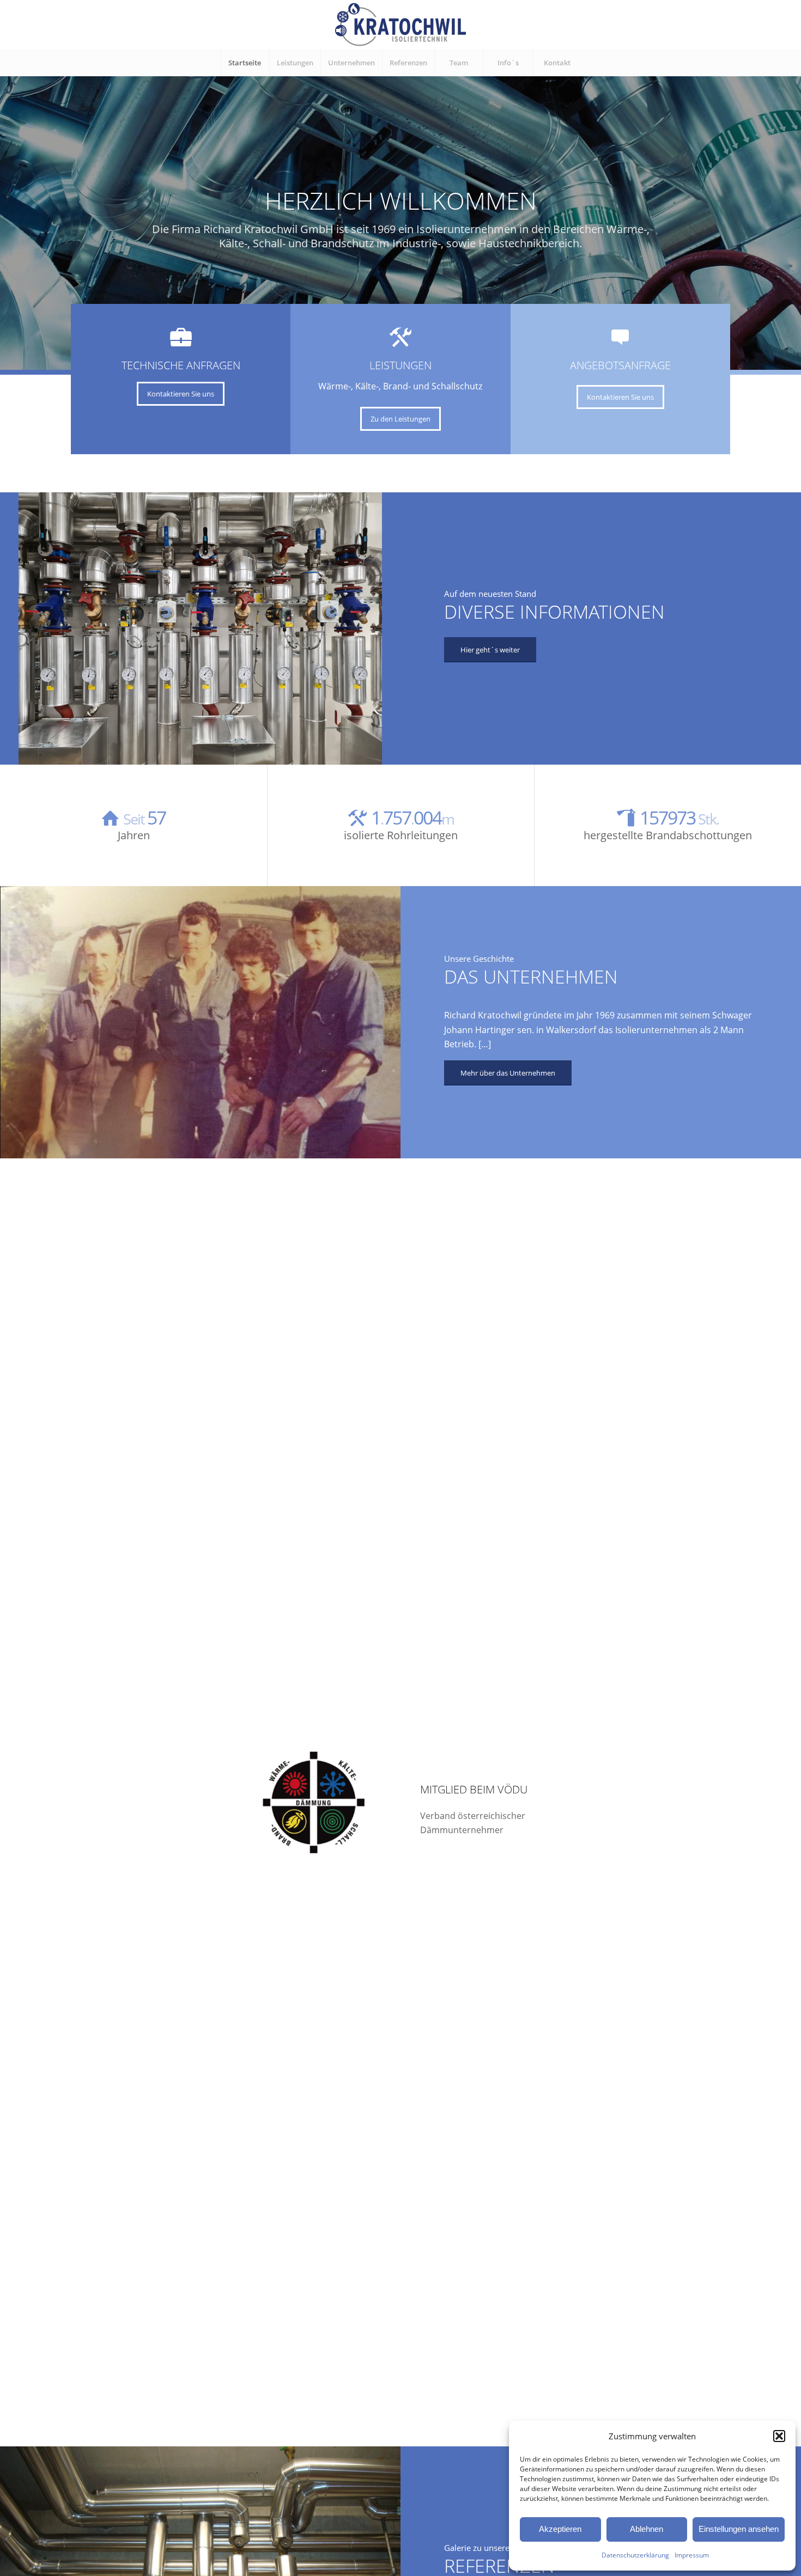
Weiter (791, 212)
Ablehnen (647, 2529)
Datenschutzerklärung (635, 2555)
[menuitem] (245, 63)
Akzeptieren (560, 2529)
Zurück (10, 212)
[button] (779, 2436)
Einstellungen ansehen (739, 2529)
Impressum (692, 2555)
